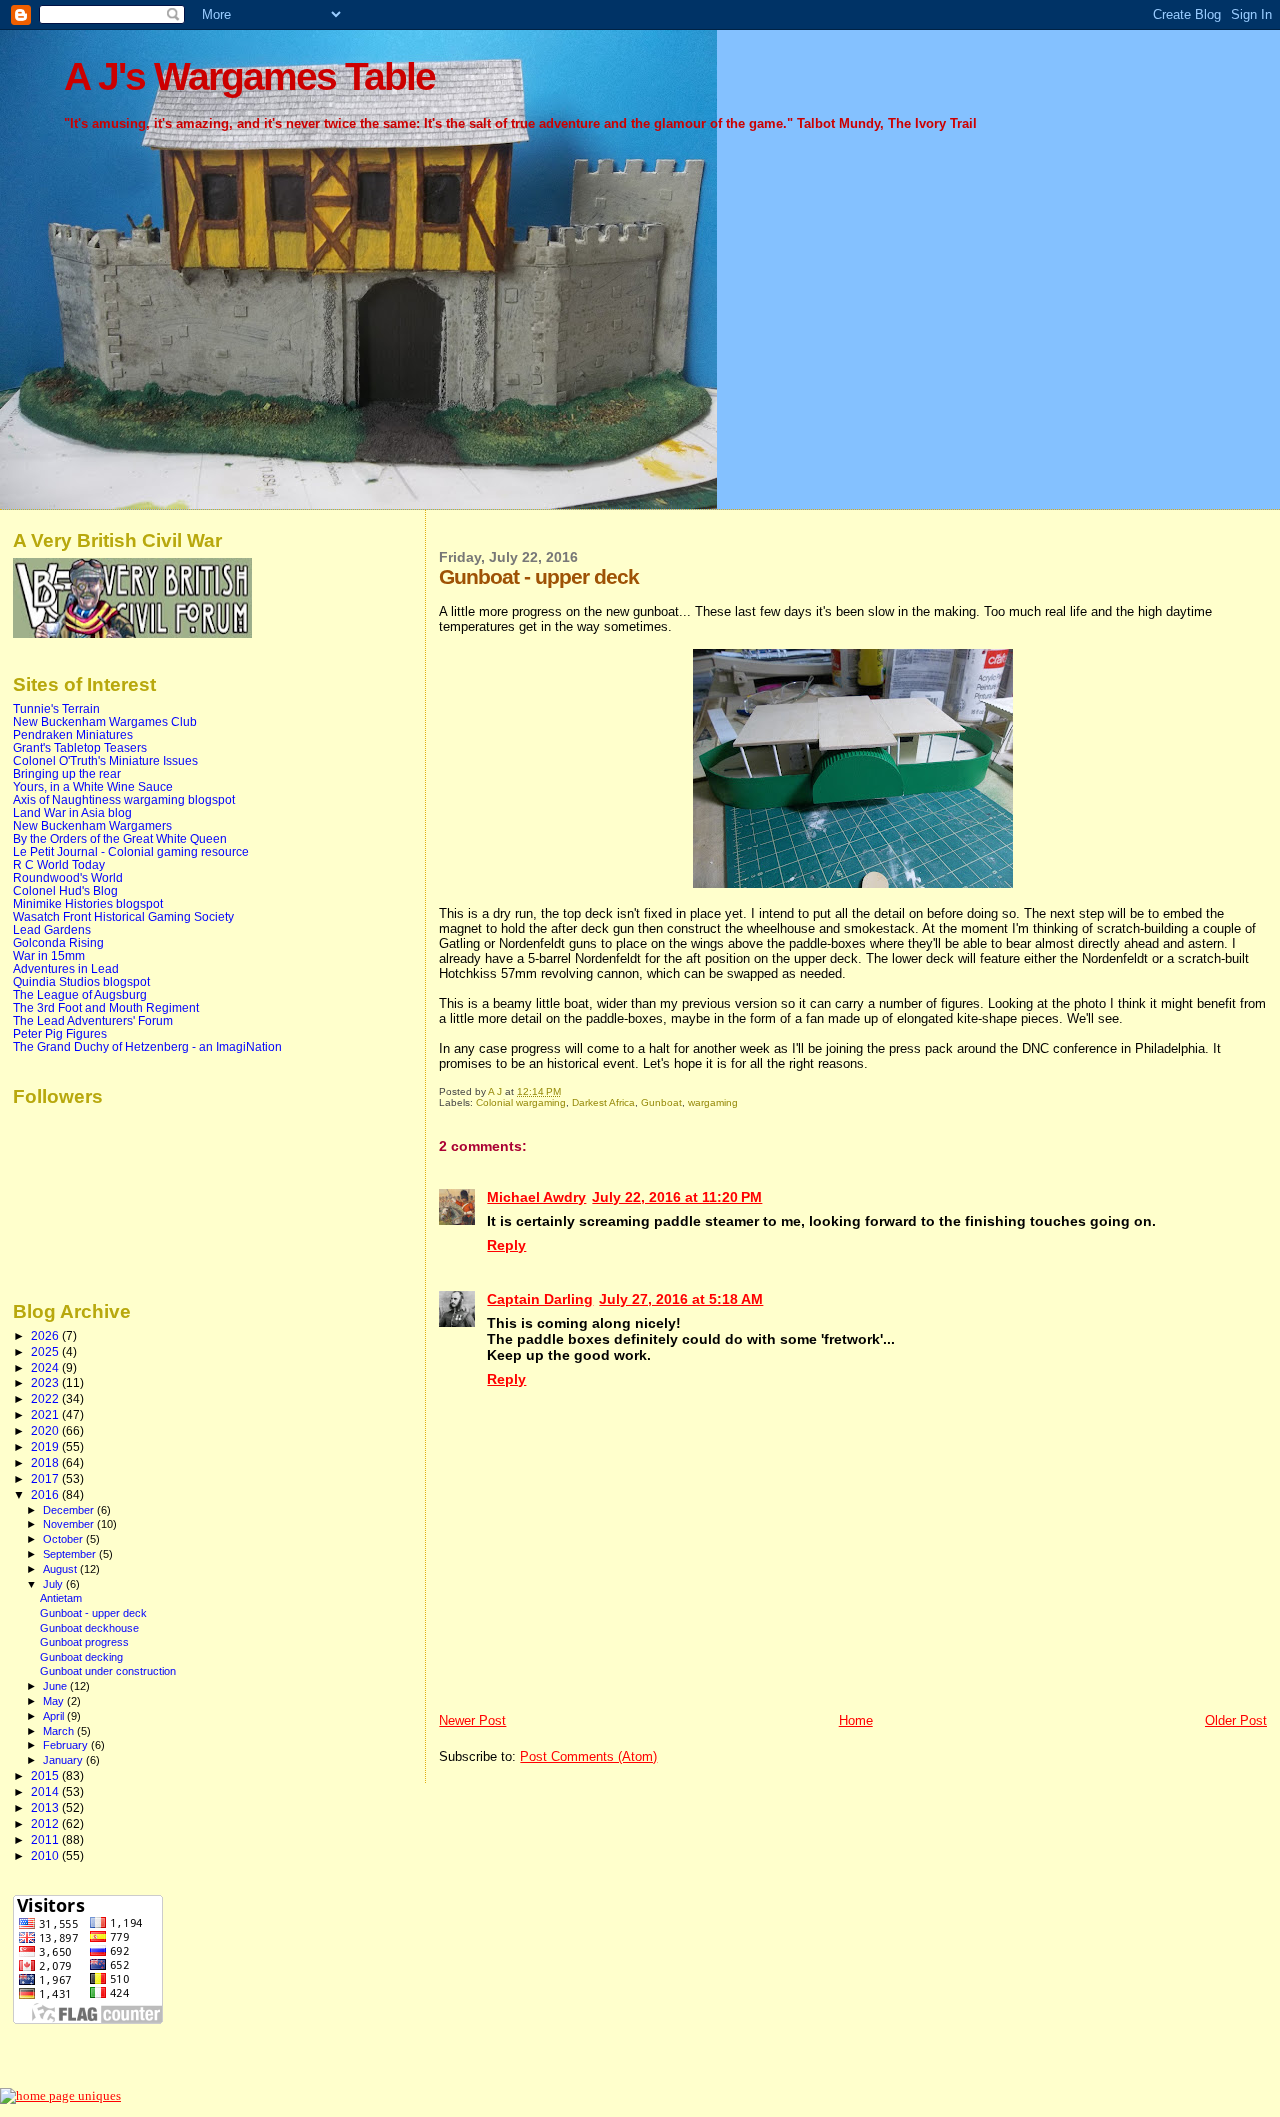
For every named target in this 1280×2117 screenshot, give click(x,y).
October (64, 1539)
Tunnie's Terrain (56, 708)
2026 (46, 1335)
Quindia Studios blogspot (81, 981)
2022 (46, 1398)
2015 (46, 1775)
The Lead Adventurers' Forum (93, 1020)
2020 (46, 1430)
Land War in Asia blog (72, 812)
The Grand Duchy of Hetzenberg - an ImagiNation (147, 1046)
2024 (46, 1367)
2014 (46, 1791)
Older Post (1236, 1720)
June (56, 1686)
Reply (506, 1245)
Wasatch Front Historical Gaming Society (123, 916)
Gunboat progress (84, 1642)
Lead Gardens (52, 929)
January (64, 1760)
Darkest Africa (603, 1102)
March (60, 1731)
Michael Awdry (536, 1197)
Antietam (61, 1598)
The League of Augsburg (80, 994)
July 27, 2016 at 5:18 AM (681, 1299)
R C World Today (59, 864)
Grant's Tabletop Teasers (80, 747)
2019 (46, 1446)
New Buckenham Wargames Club (105, 721)
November (70, 1524)
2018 (46, 1462)
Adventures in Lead (66, 968)
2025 (46, 1351)
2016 (46, 1494)
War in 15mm (49, 955)
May (55, 1701)
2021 (46, 1414)
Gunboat (661, 1102)
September (71, 1554)
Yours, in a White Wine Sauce (93, 786)
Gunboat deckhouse (89, 1628)
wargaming (713, 1102)
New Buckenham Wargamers (92, 825)
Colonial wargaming (521, 1102)
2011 (46, 1839)
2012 (46, 1823)
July (54, 1584)
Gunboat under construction (108, 1671)
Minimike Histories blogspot (88, 903)
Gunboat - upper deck (93, 1613)
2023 (46, 1382)
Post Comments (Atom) (588, 1756)
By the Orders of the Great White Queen (120, 838)
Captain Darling (540, 1299)
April (55, 1716)
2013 (46, 1807)
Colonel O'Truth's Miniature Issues (105, 760)
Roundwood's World (68, 877)
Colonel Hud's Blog (65, 890)
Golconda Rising (58, 942)
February (67, 1745)
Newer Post (472, 1720)
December (70, 1510)
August (61, 1569)
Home (856, 1720)
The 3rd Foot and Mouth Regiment (106, 1007)
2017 (46, 1478)
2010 (46, 1855)
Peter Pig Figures (60, 1033)
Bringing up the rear (67, 773)
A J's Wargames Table (249, 76)
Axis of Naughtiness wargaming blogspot (124, 799)
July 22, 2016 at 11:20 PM (677, 1197)
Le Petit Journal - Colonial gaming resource (131, 851)
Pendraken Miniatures (73, 734)
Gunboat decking (81, 1657)
